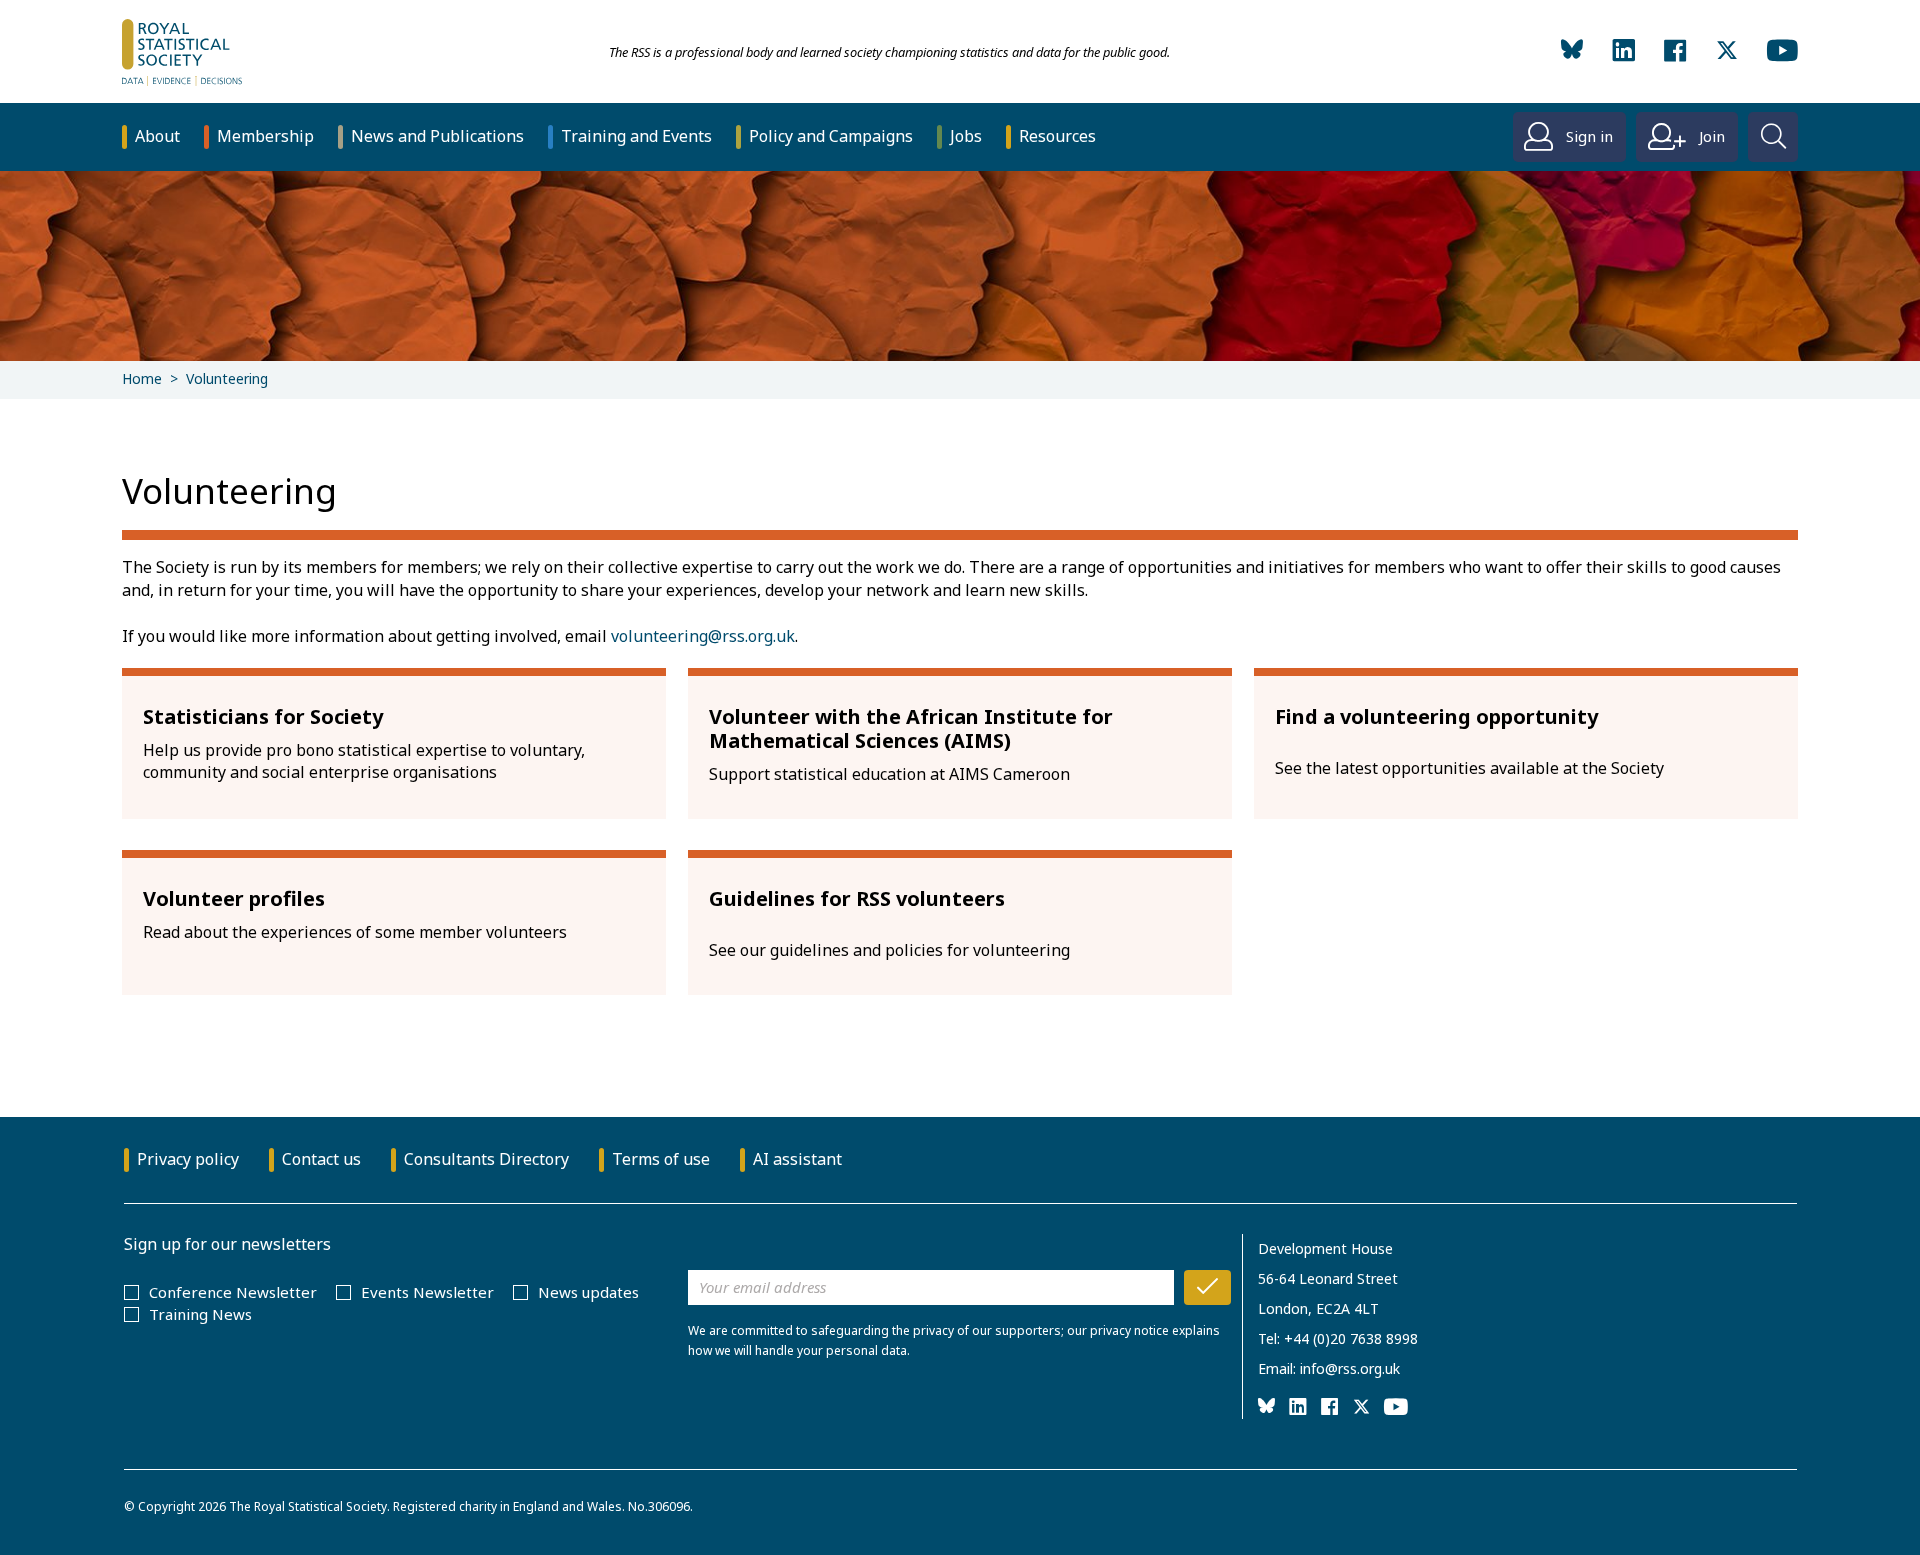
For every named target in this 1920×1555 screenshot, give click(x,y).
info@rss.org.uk (1350, 1368)
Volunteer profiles (234, 898)
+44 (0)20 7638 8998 (1351, 1338)
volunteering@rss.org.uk (703, 636)
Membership (265, 136)
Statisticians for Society (263, 716)
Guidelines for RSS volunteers (857, 898)
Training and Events (636, 136)
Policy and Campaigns (831, 136)
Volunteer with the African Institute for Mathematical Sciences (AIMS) (911, 728)
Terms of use (661, 1159)
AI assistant (797, 1159)
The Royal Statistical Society (308, 1506)
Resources (1057, 136)
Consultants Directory (486, 1159)
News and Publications (437, 136)
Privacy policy (188, 1159)
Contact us (321, 1159)
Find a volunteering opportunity (1436, 716)
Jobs (966, 136)
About (157, 136)
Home (142, 378)
